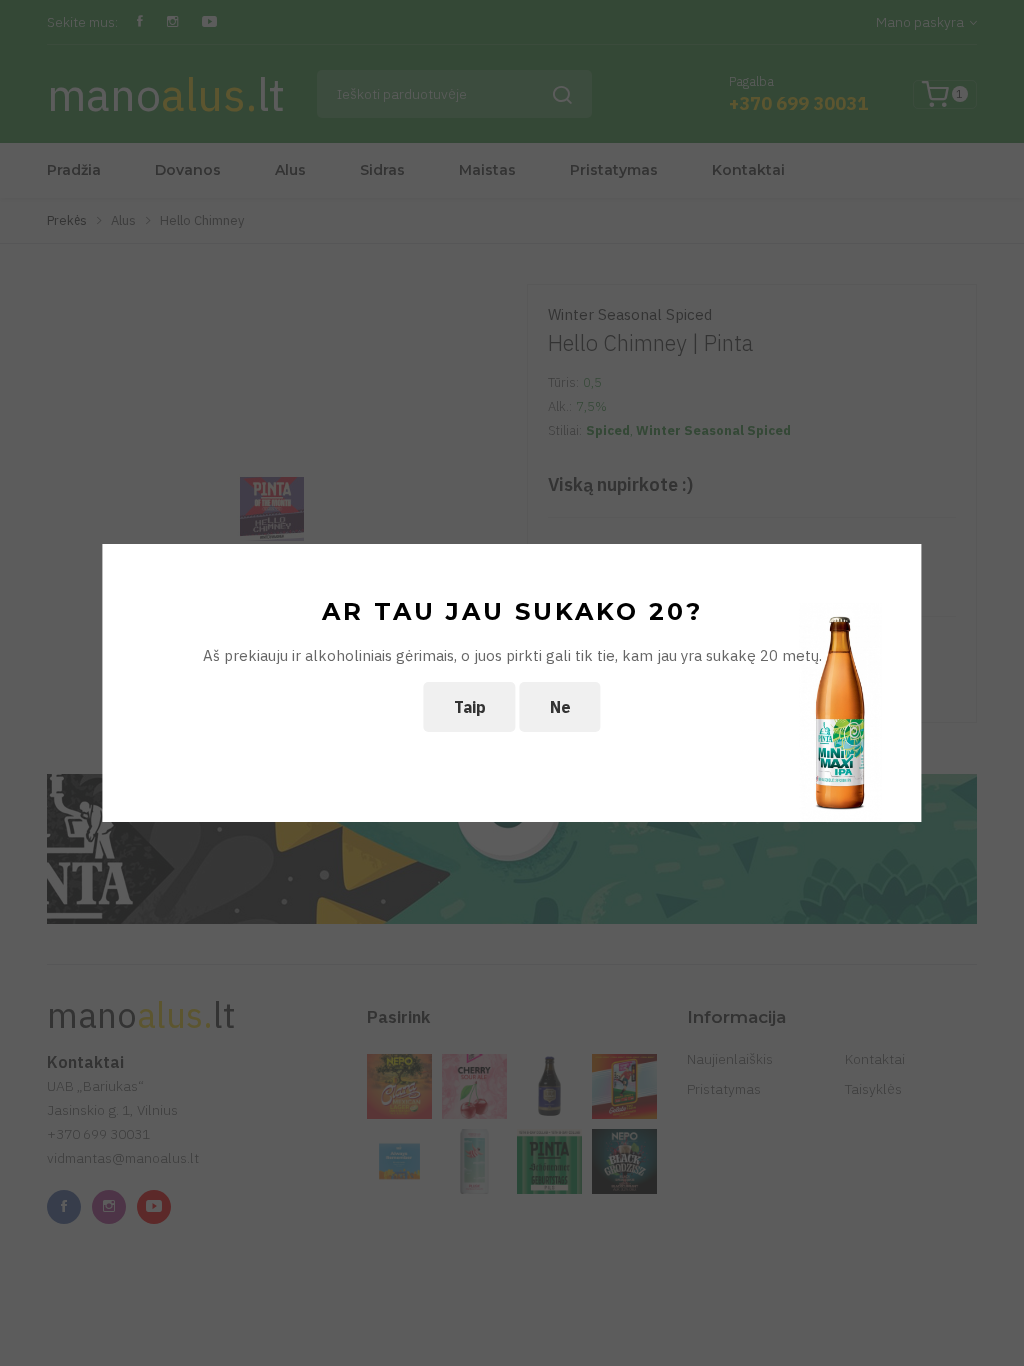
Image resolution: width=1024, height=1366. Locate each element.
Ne (560, 707)
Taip (470, 707)
